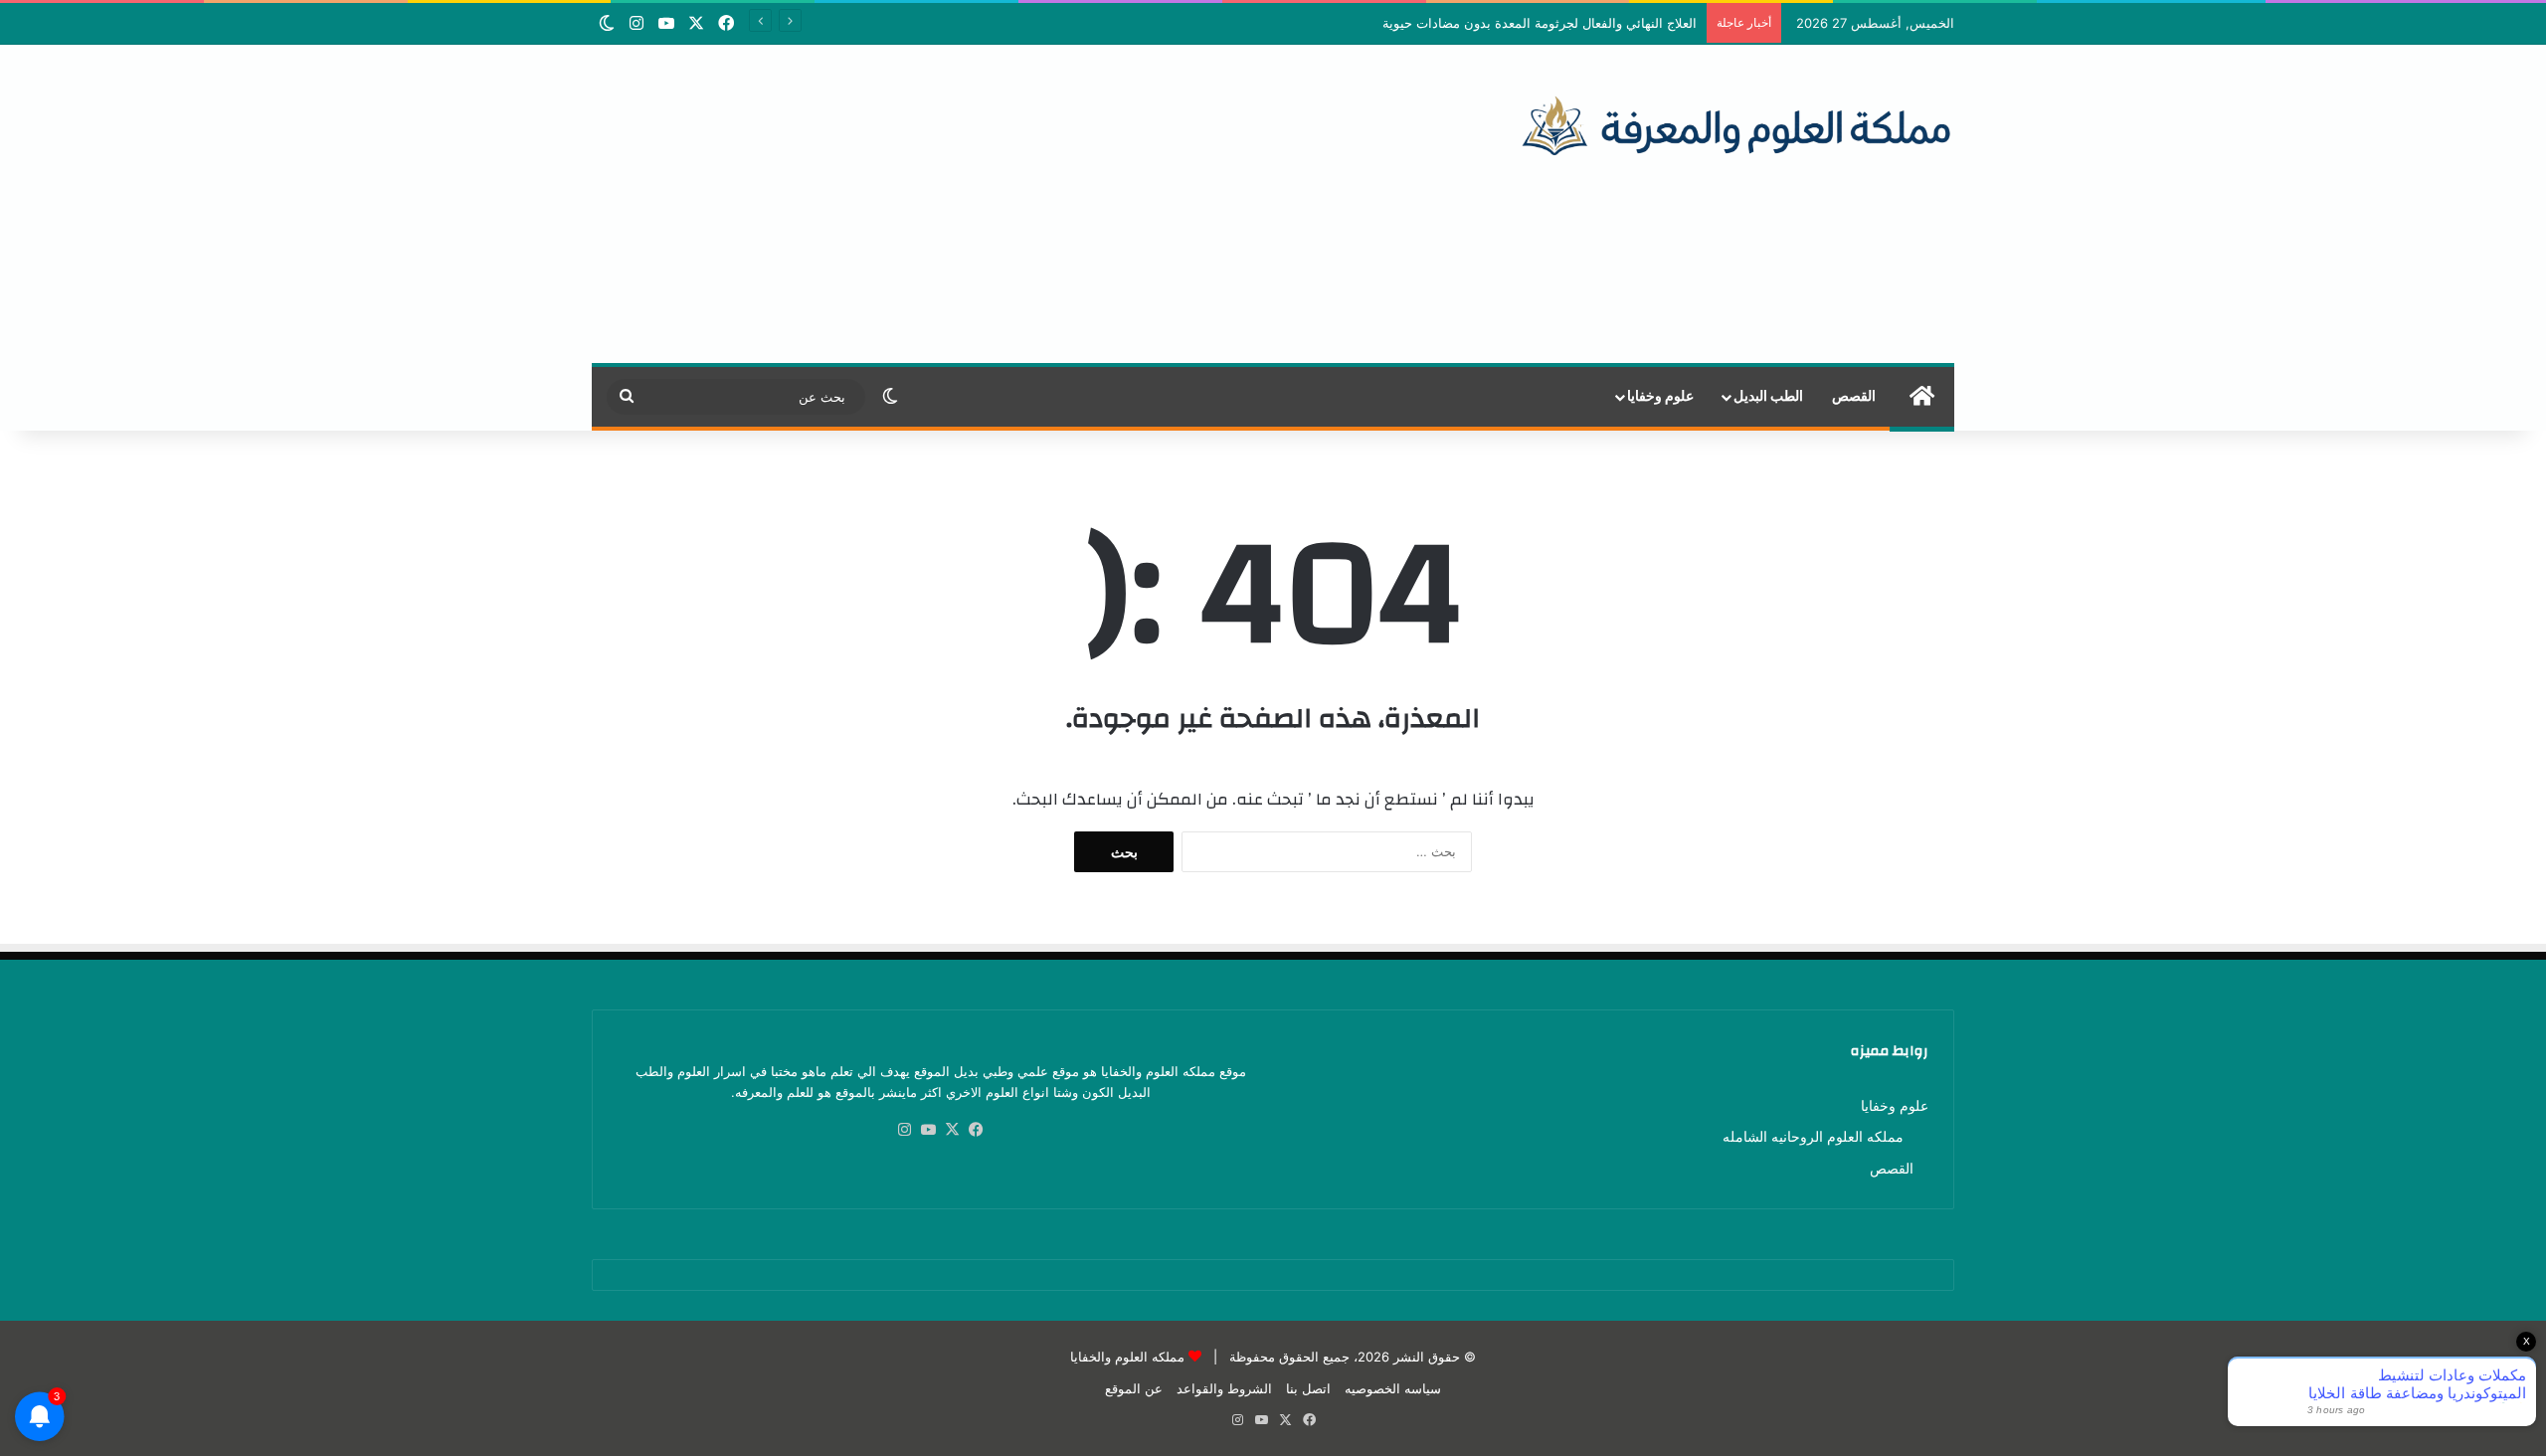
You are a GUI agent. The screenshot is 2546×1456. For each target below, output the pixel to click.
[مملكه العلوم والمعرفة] (1737, 124)
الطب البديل (1768, 397)
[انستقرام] (905, 1130)
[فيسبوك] (977, 1130)
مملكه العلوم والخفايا (1127, 1357)
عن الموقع (1134, 1388)
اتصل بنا (1308, 1388)
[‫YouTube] (929, 1130)
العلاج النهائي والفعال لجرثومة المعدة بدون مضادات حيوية (1540, 23)
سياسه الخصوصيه (1393, 1388)
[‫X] (953, 1130)
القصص (1854, 397)
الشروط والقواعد (1224, 1388)
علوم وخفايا (1660, 397)
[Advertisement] (1041, 204)
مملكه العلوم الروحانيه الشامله (1813, 1137)
